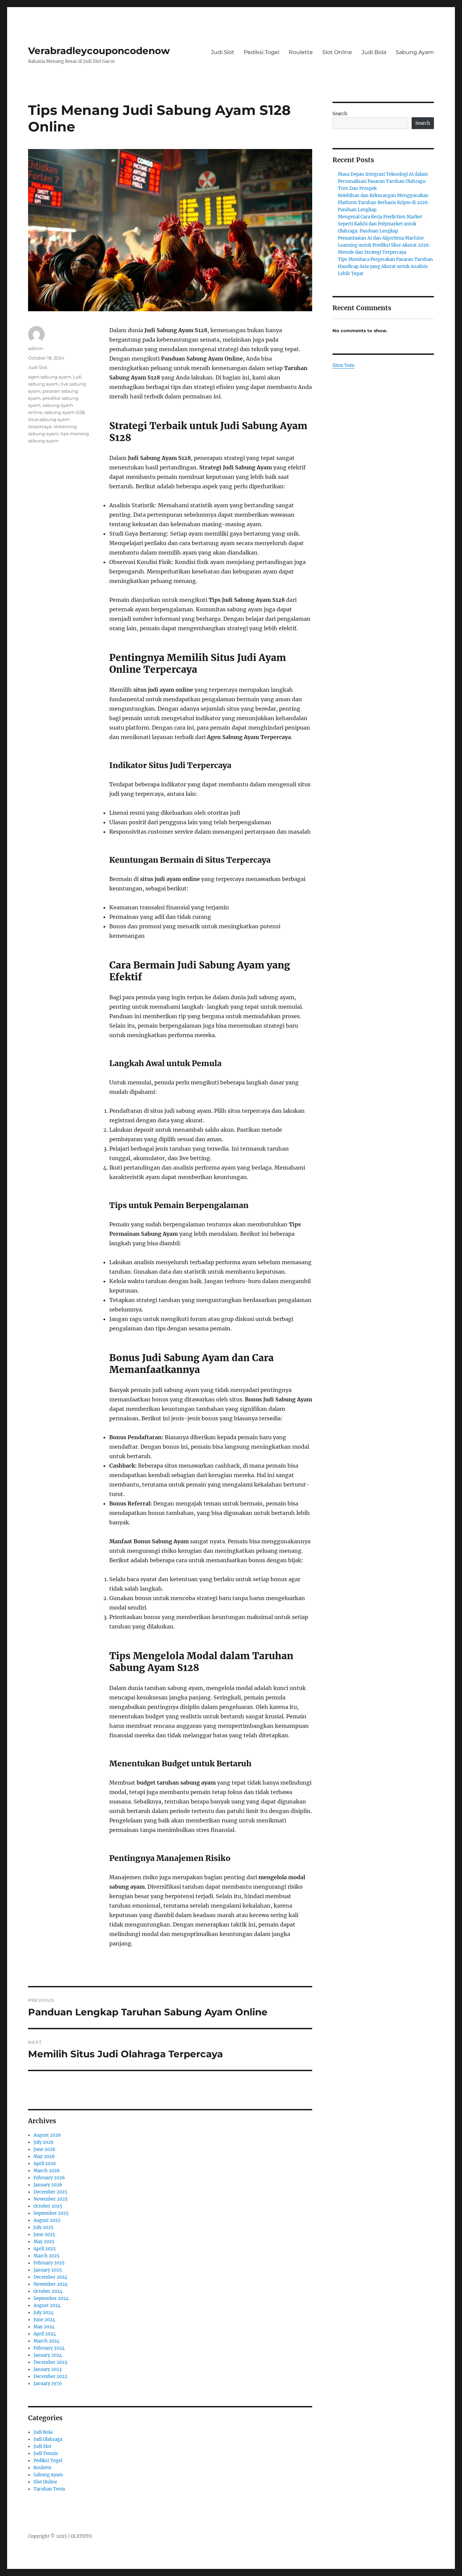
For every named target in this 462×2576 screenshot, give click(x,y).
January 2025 (48, 2270)
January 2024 (48, 2355)
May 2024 (44, 2327)
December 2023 (50, 2362)
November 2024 (51, 2284)
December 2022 (50, 2376)
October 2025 (48, 2206)
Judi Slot (223, 52)
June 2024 (44, 2320)
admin (36, 348)
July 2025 (43, 2227)
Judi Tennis (46, 2454)
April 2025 (45, 2249)
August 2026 (47, 2135)
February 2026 (49, 2178)
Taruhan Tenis (49, 2489)
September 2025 (51, 2213)
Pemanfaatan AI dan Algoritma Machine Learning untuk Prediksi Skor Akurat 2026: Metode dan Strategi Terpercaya (384, 245)
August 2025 (47, 2220)
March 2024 (47, 2341)
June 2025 (44, 2235)
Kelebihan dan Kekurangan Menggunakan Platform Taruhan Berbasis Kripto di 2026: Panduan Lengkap (384, 203)
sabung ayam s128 (64, 412)
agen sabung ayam (50, 377)
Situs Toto (343, 365)
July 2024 (43, 2313)
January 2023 (48, 2369)
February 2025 (49, 2263)
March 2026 (47, 2171)
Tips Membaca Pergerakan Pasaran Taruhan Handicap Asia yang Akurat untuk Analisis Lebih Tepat (385, 266)
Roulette (301, 52)
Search (340, 114)
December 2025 (50, 2192)
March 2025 (47, 2256)
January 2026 (48, 2185)
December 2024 (50, 2277)
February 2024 (49, 2348)
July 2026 (44, 2142)
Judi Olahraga (48, 2439)
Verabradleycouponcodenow (99, 51)
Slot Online (337, 52)
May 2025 (44, 2242)
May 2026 (44, 2156)
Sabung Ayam (415, 52)
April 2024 (45, 2334)
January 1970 (48, 2384)
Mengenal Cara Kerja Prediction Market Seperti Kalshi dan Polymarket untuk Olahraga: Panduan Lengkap (380, 224)
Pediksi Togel (262, 52)
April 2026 (45, 2164)
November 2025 (51, 2199)
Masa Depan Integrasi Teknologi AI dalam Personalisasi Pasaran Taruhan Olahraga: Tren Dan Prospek (383, 181)
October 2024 (48, 2291)
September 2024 (51, 2298)
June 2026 (44, 2149)
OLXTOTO (81, 2536)
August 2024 (47, 2305)
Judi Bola (374, 52)
